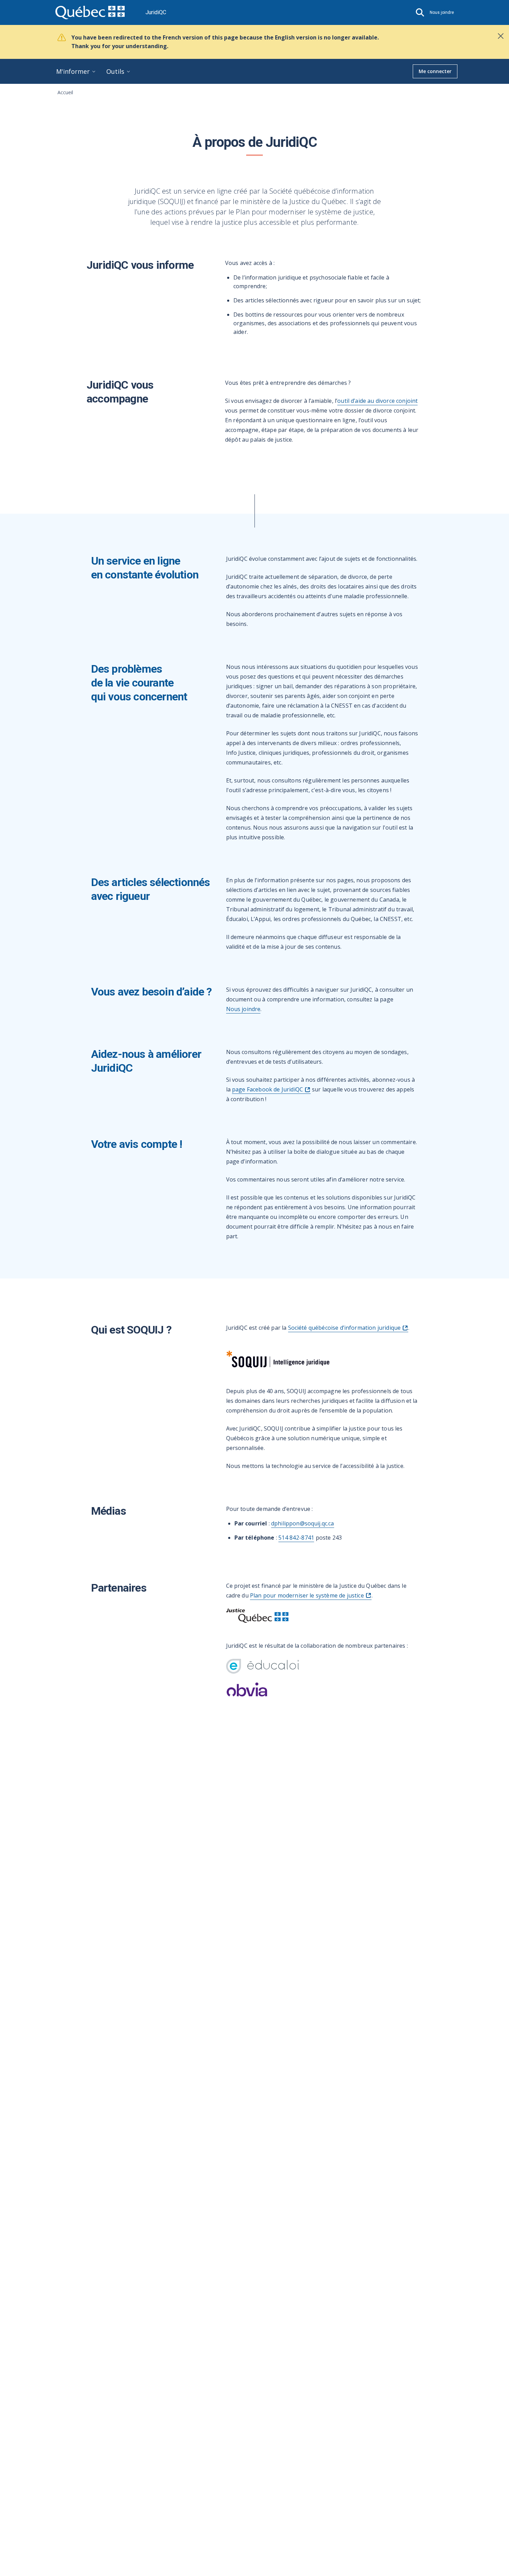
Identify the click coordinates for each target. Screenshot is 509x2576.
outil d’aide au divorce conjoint (377, 401)
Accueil (65, 92)
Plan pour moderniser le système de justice (307, 1595)
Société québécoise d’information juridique (345, 1328)
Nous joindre (243, 1009)
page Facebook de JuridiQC (267, 1089)
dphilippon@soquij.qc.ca (303, 1523)
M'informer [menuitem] (73, 71)
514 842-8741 (296, 1538)
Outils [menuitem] (115, 71)
